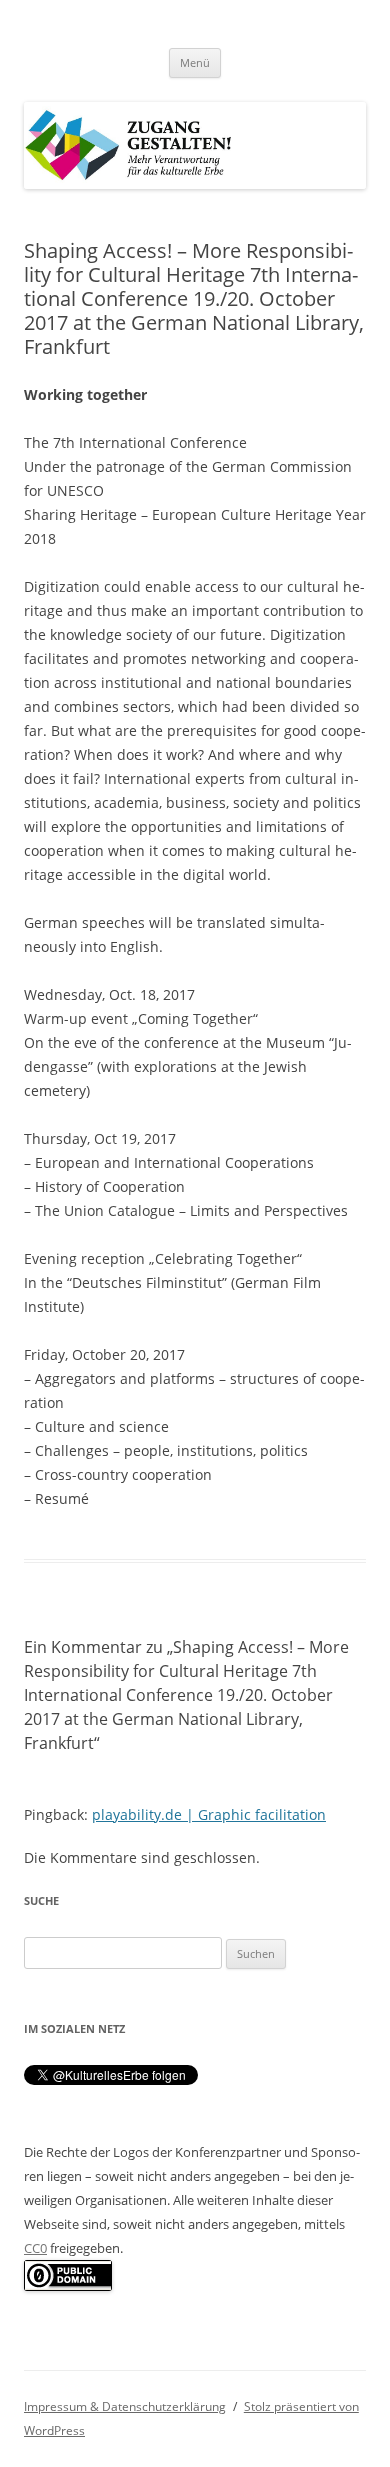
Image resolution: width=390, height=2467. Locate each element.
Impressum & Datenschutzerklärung (125, 2406)
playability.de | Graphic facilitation (209, 1814)
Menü (195, 62)
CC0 (35, 2248)
